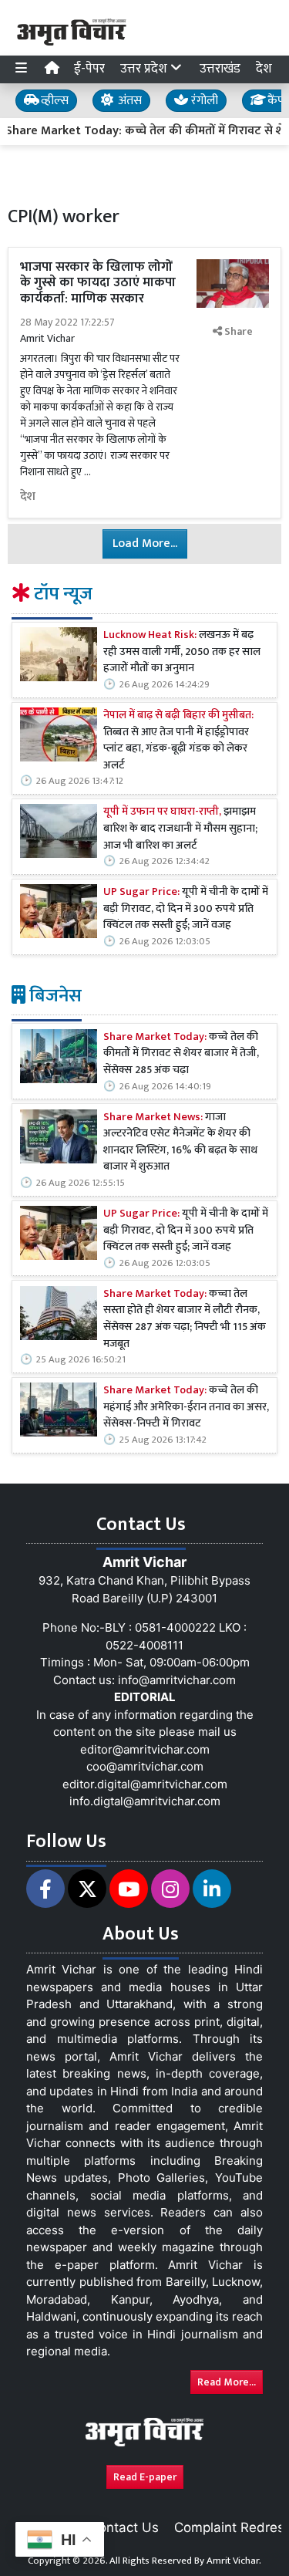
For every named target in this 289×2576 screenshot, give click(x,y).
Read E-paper (145, 2477)
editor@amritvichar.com (145, 1749)
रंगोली (203, 101)
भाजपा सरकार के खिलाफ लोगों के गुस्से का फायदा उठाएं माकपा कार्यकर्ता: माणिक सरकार (98, 283)
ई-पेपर (89, 69)
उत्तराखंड (220, 69)
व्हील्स (53, 101)
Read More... (227, 2382)
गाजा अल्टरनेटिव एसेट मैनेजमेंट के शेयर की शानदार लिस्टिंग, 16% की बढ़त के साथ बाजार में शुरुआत (180, 1143)
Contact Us (124, 2527)
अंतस (128, 101)
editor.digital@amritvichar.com (145, 1784)
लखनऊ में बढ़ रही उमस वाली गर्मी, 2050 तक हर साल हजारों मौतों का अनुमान (182, 652)
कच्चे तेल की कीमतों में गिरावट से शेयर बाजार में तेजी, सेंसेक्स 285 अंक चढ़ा (181, 1054)
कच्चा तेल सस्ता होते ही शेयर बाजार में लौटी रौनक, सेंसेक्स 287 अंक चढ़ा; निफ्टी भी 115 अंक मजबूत (185, 1319)
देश (264, 69)
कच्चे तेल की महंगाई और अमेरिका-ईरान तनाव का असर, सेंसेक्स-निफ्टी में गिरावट (186, 1408)
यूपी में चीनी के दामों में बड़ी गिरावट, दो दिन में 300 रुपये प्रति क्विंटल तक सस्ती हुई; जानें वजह (186, 909)
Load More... (145, 544)
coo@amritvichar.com (145, 1766)
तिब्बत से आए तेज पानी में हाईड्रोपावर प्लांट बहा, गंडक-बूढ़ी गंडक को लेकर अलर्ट (178, 741)
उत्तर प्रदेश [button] (145, 69)
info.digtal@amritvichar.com (145, 1801)
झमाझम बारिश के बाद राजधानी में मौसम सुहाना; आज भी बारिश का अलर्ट (180, 829)
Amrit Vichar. (234, 2561)
